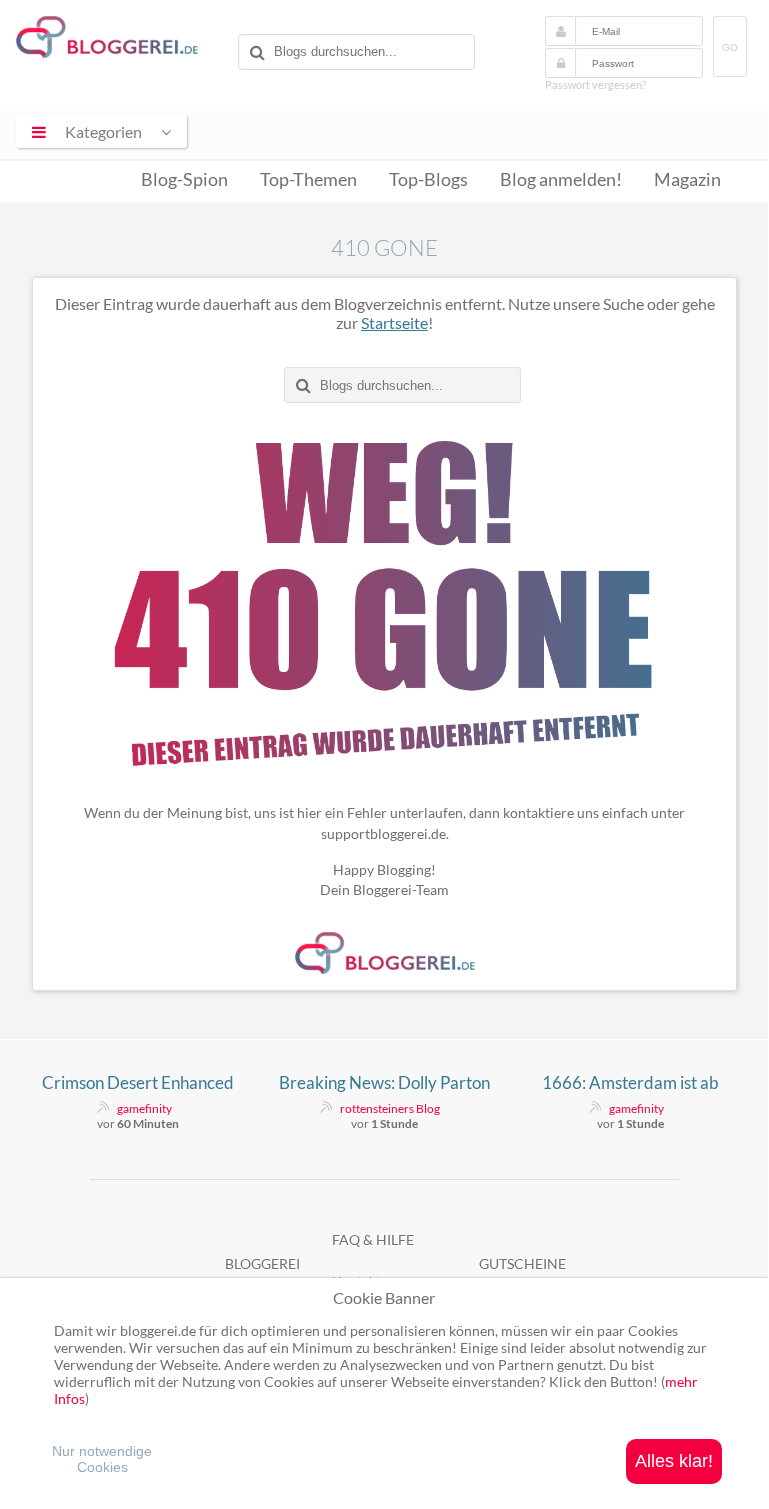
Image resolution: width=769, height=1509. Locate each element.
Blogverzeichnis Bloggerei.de (123, 41)
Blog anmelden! (561, 179)
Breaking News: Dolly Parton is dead (384, 1083)
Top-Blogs (428, 179)
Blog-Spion (184, 179)
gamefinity (144, 1108)
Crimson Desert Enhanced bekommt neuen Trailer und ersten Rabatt (138, 1083)
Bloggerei (262, 1263)
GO (730, 47)
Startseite (394, 322)
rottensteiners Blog (390, 1108)
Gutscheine (522, 1263)
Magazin (687, 179)
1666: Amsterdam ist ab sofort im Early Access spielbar (630, 1083)
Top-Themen (308, 179)
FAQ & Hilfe (373, 1239)
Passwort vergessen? (595, 84)
